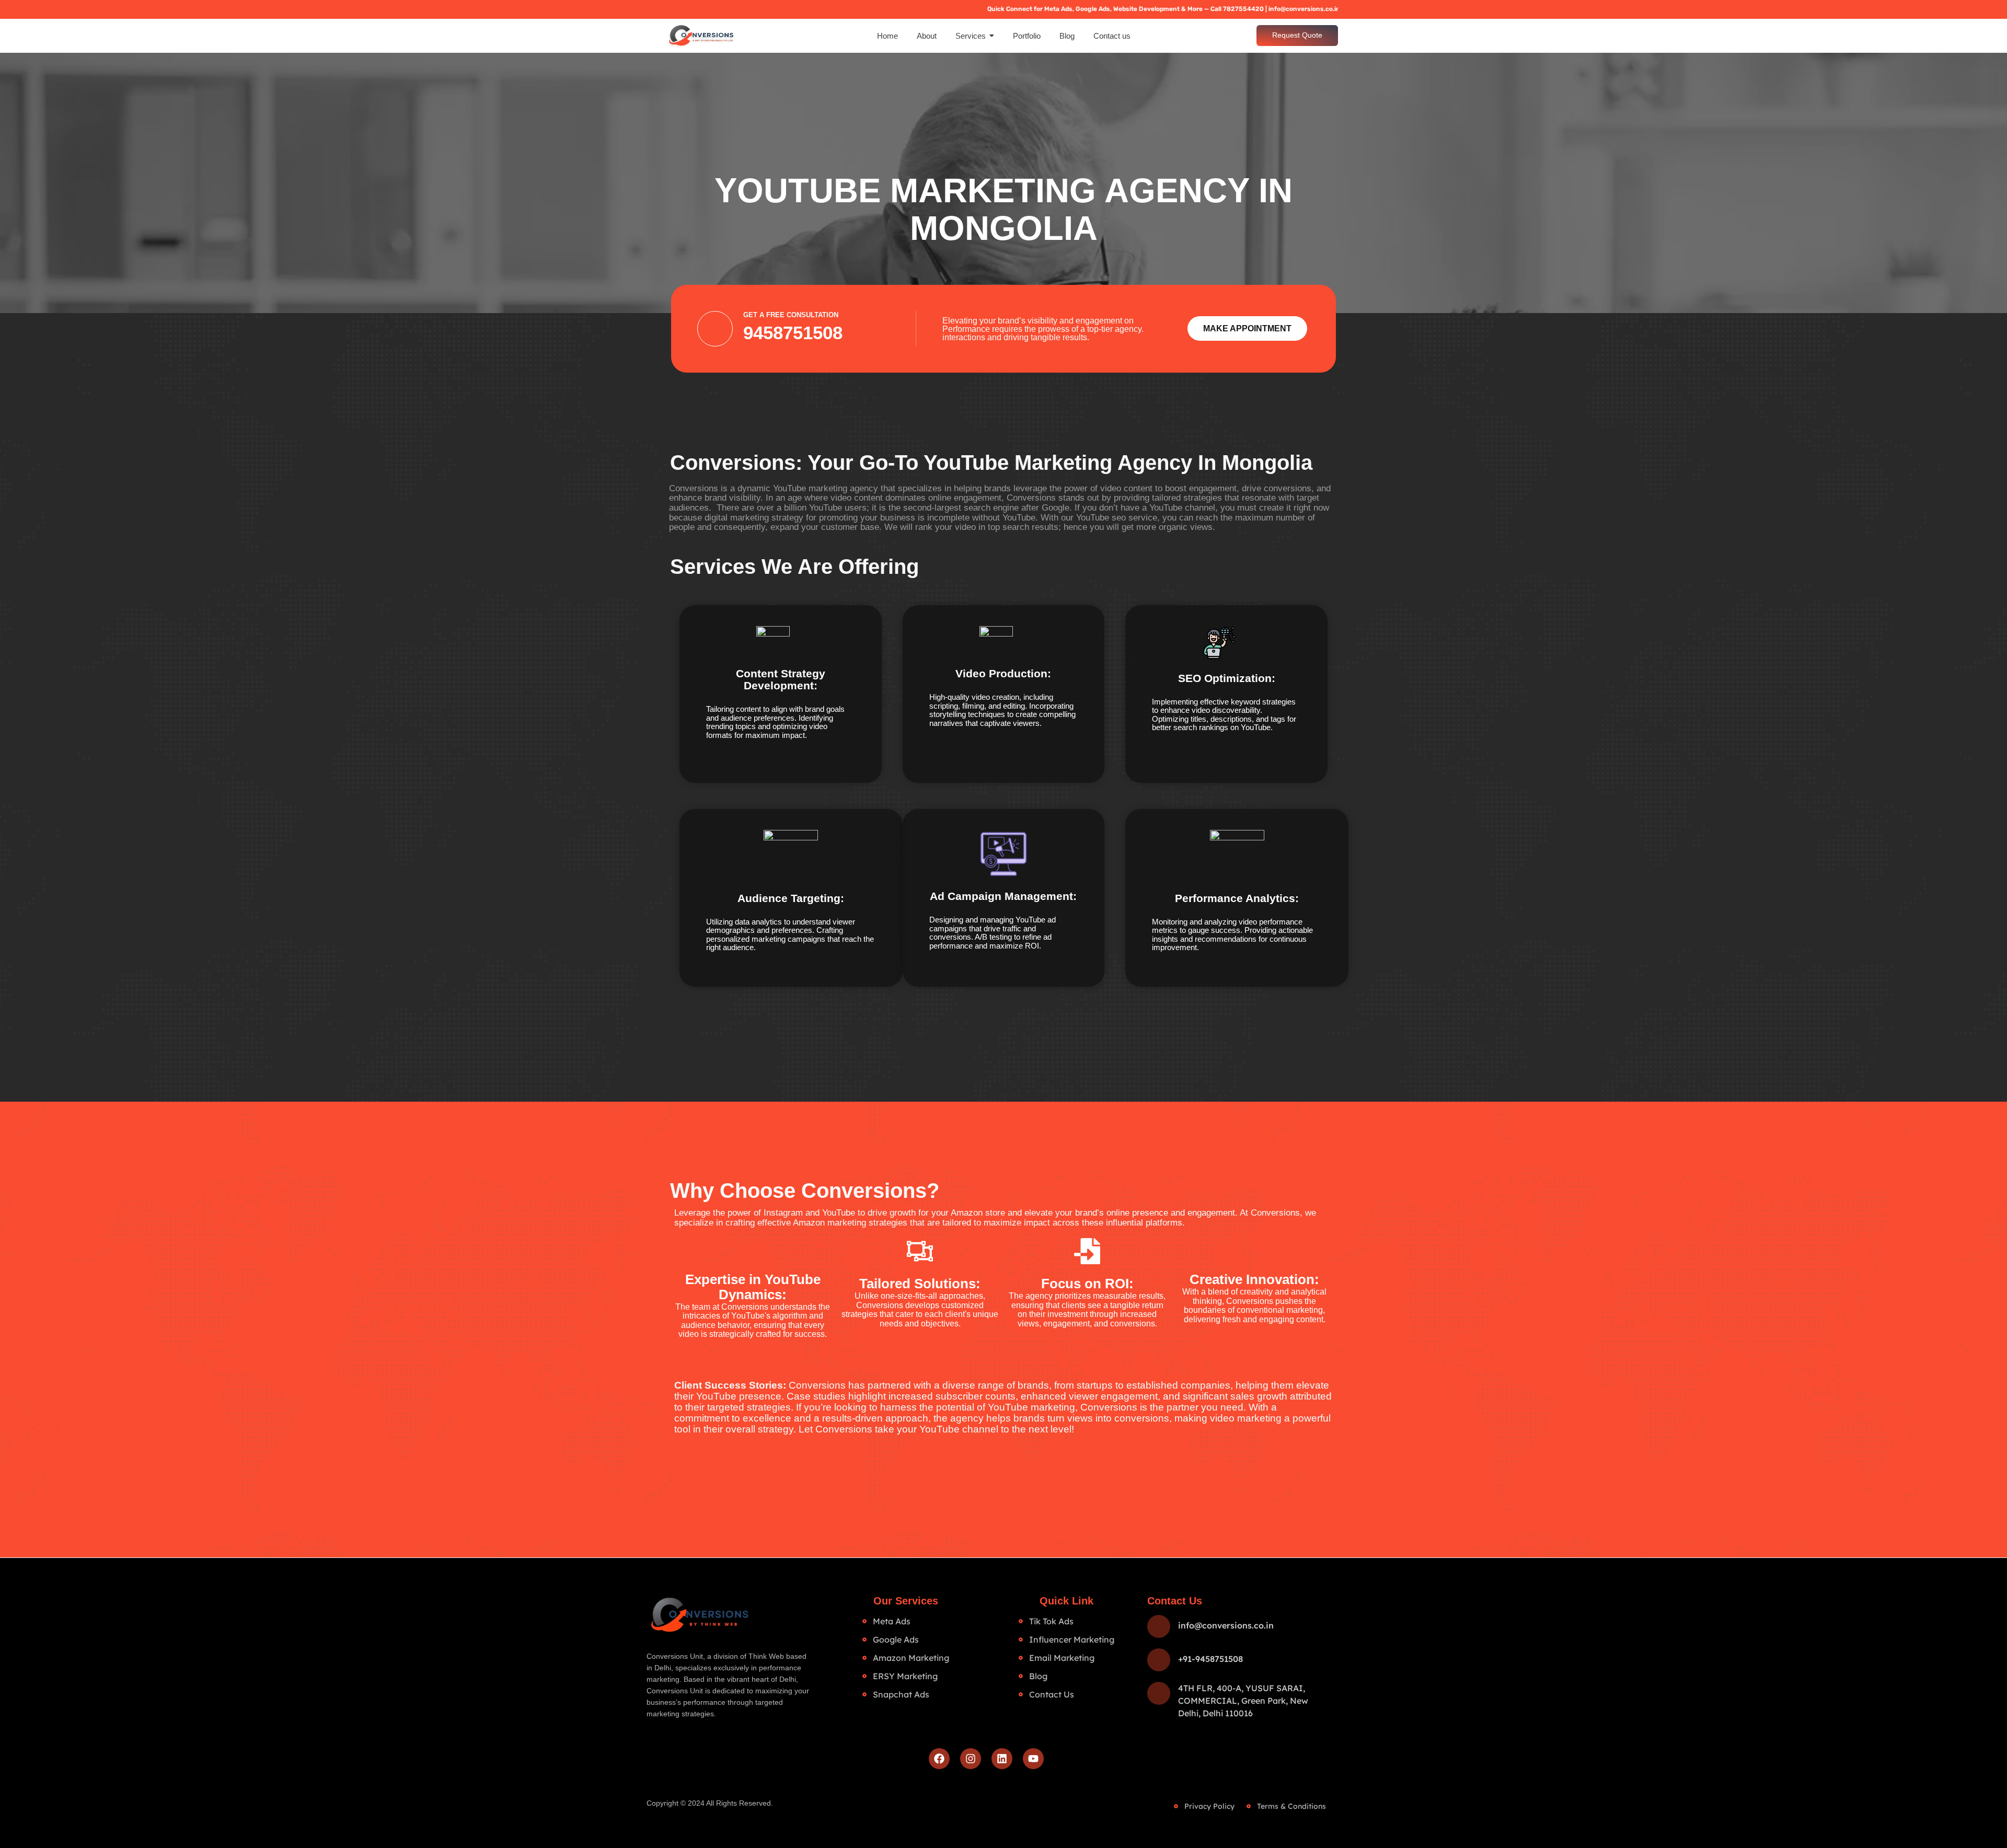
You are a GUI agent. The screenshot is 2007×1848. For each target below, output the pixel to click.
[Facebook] (939, 1759)
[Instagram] (971, 1759)
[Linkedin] (1002, 1759)
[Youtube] (1033, 1759)
